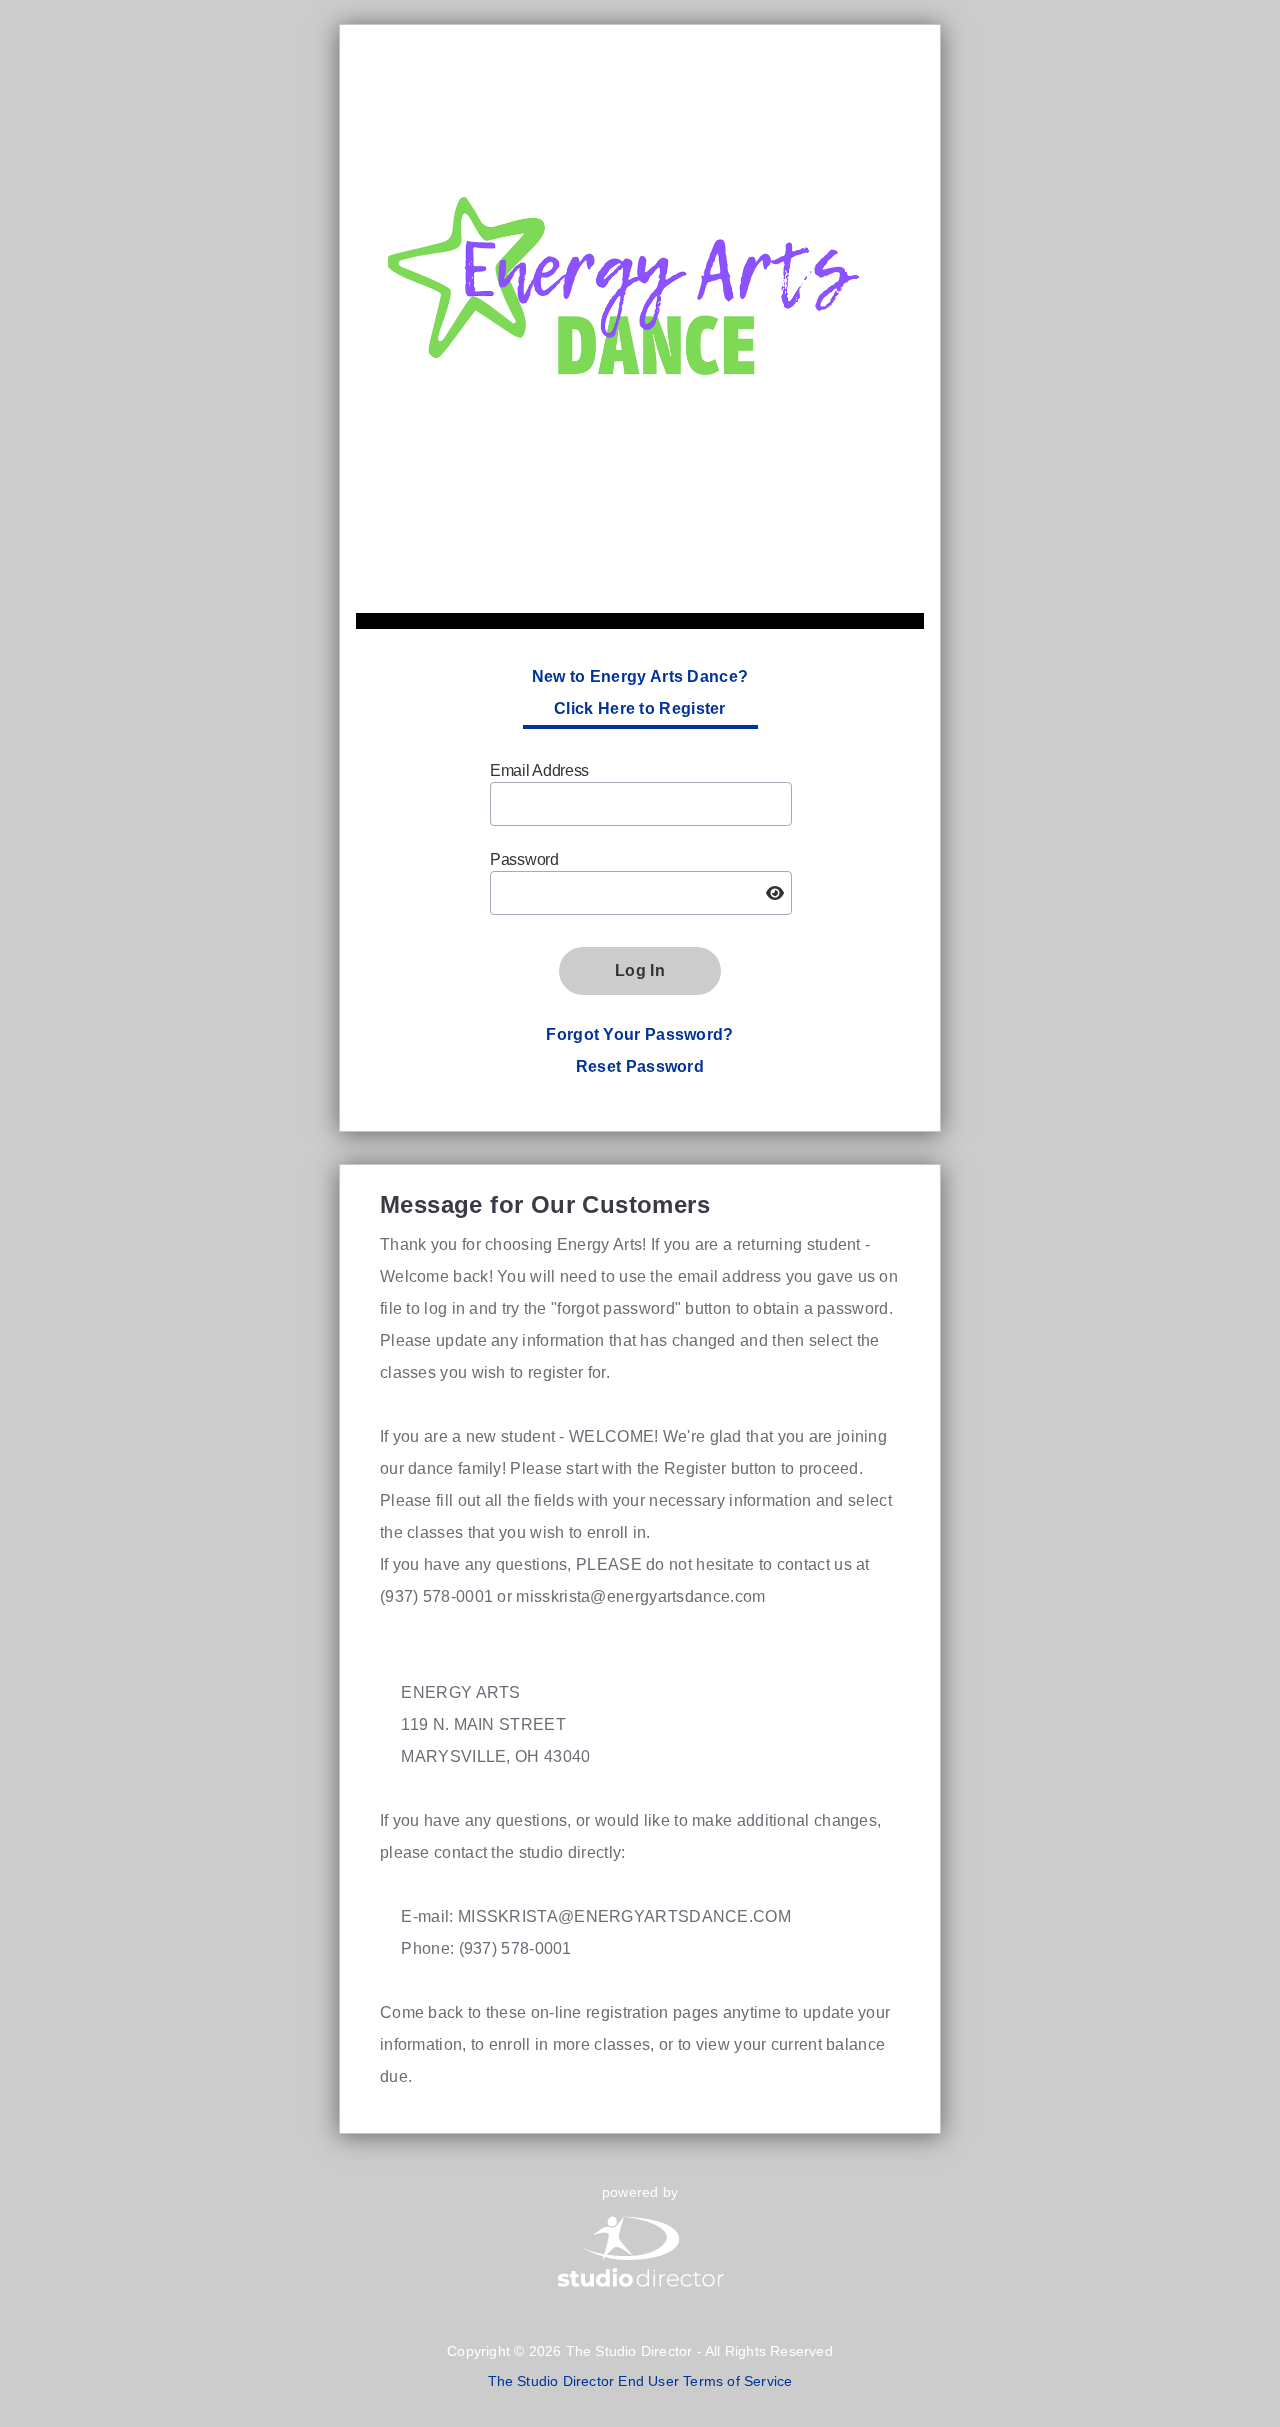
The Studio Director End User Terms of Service (640, 2381)
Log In (640, 970)
